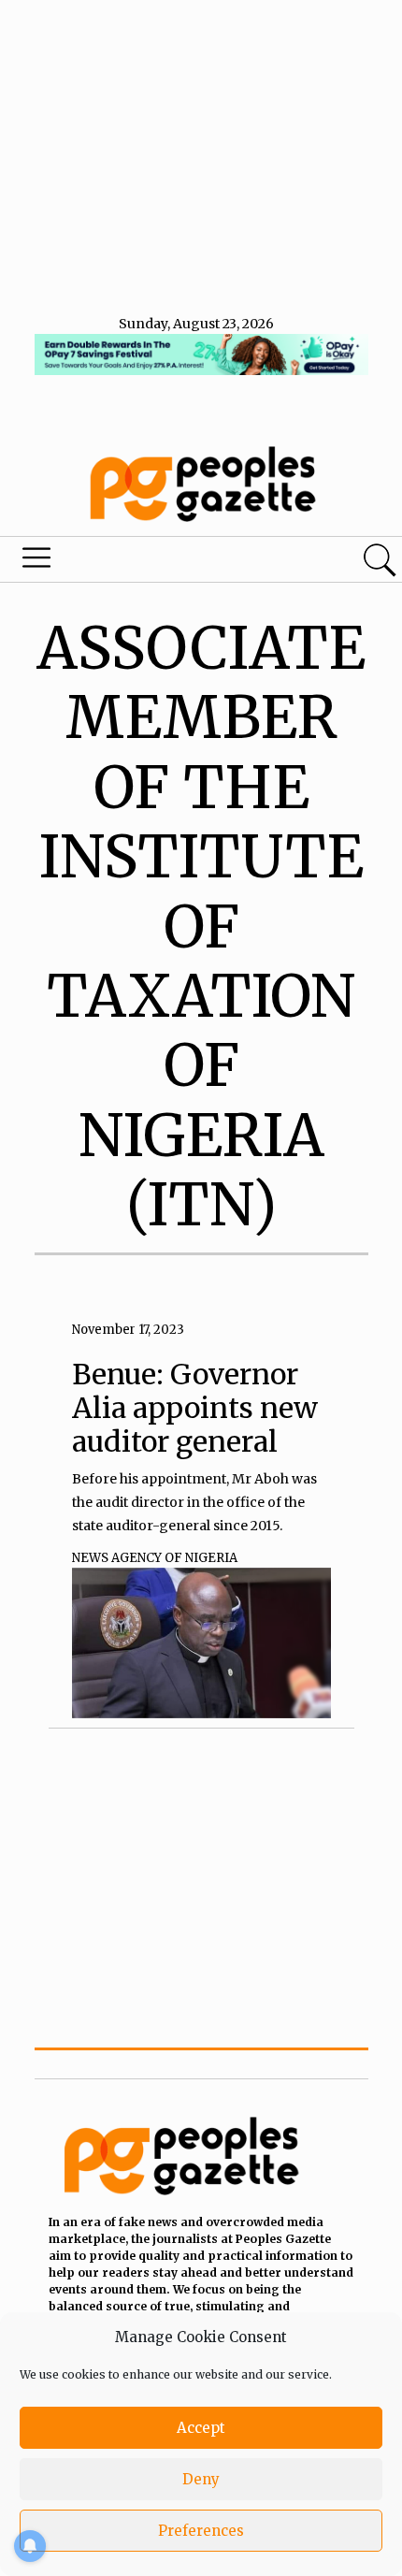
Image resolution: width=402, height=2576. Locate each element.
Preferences (201, 2531)
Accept (201, 2428)
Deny (201, 2479)
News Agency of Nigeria (155, 1558)
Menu (136, 562)
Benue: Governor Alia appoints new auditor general (195, 1408)
